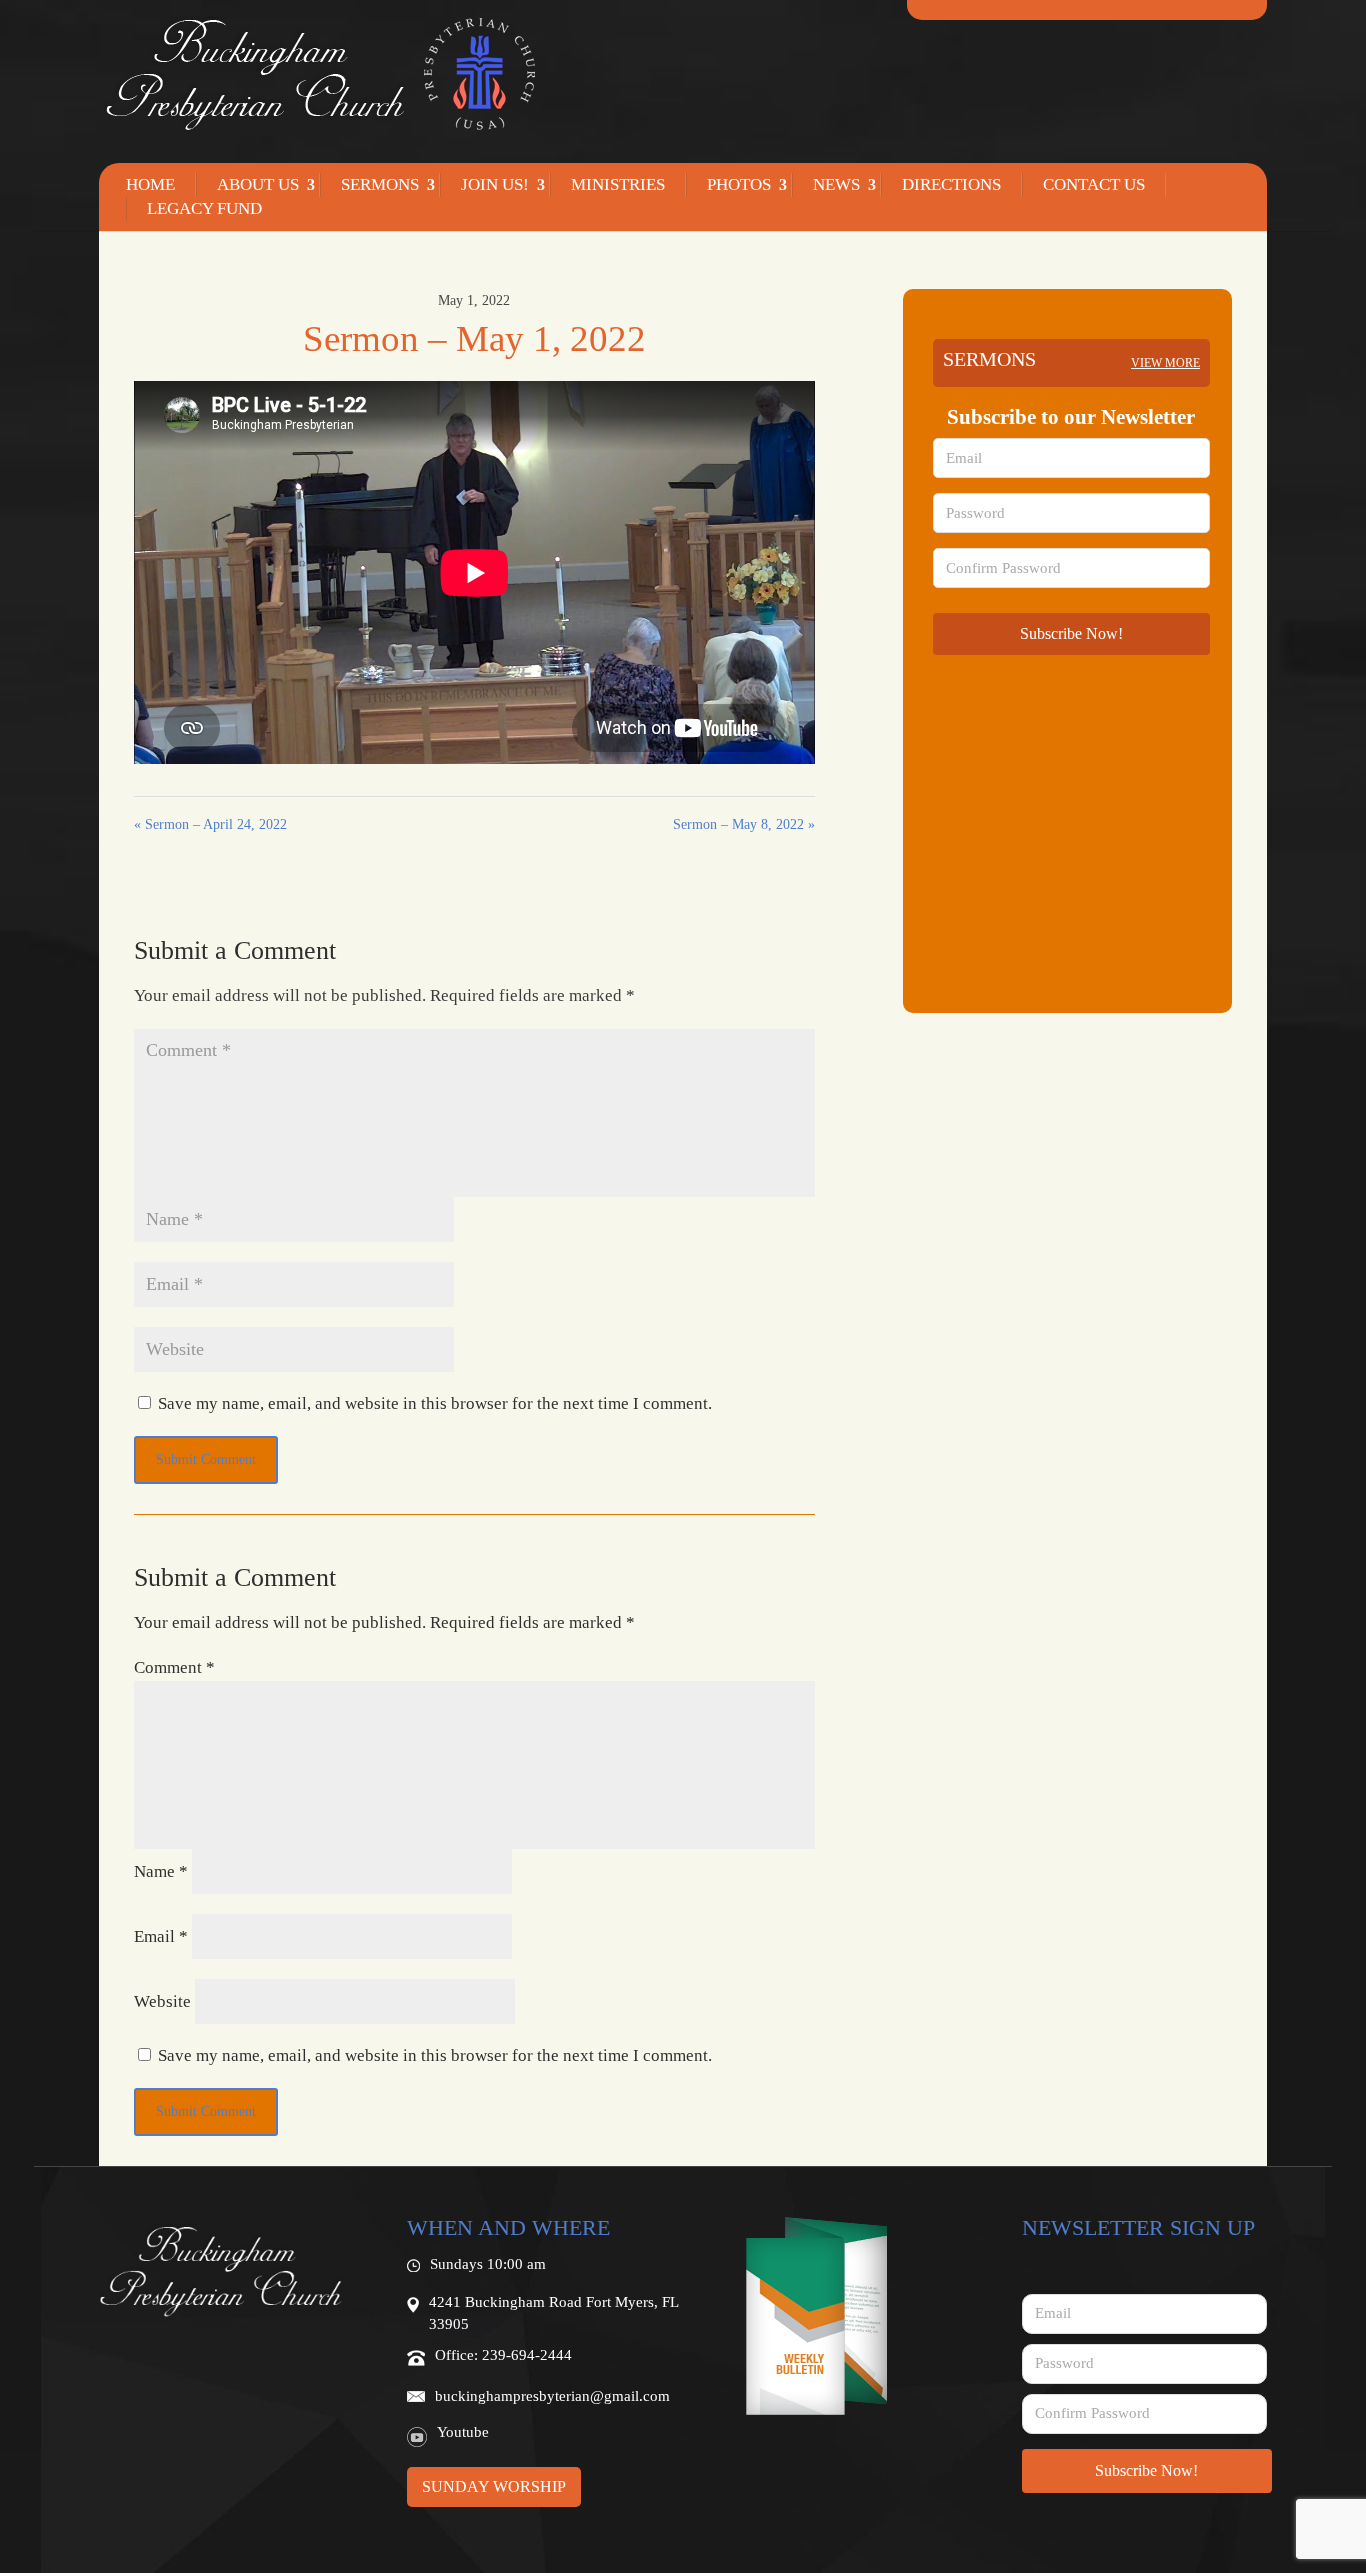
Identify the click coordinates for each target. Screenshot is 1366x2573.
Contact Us (1094, 185)
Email (161, 1936)
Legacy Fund (204, 209)
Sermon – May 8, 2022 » (743, 824)
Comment (174, 1667)
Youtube (463, 2432)
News (836, 185)
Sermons (380, 185)
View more (1165, 363)
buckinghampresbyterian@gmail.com (552, 2396)
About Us (258, 185)
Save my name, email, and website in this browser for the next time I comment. (435, 1403)
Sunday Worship (494, 2486)
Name (161, 1871)
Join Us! (495, 185)
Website (162, 2001)
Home (150, 185)
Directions (951, 185)
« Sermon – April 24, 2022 (210, 824)
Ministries (618, 185)
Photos (739, 185)
